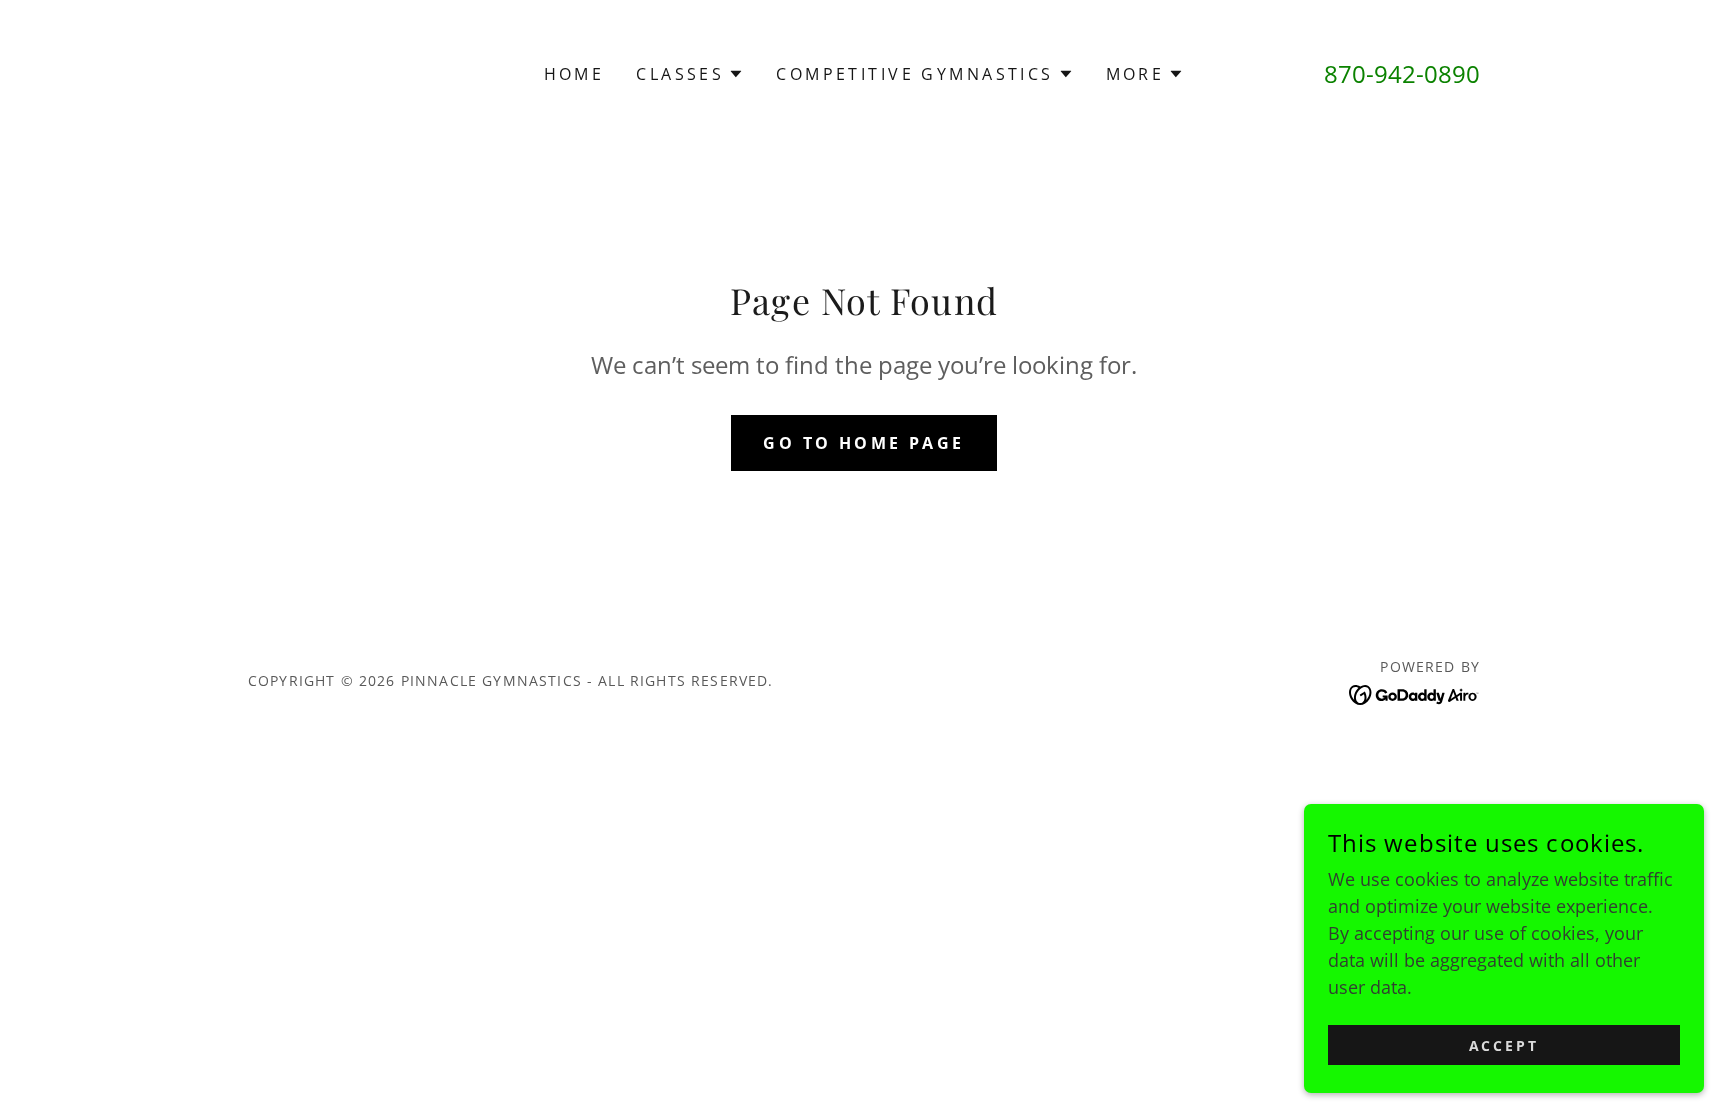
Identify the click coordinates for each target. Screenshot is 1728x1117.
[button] (690, 74)
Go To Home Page (863, 443)
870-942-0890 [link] (1402, 73)
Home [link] (574, 74)
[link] (1414, 693)
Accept (1504, 1045)
